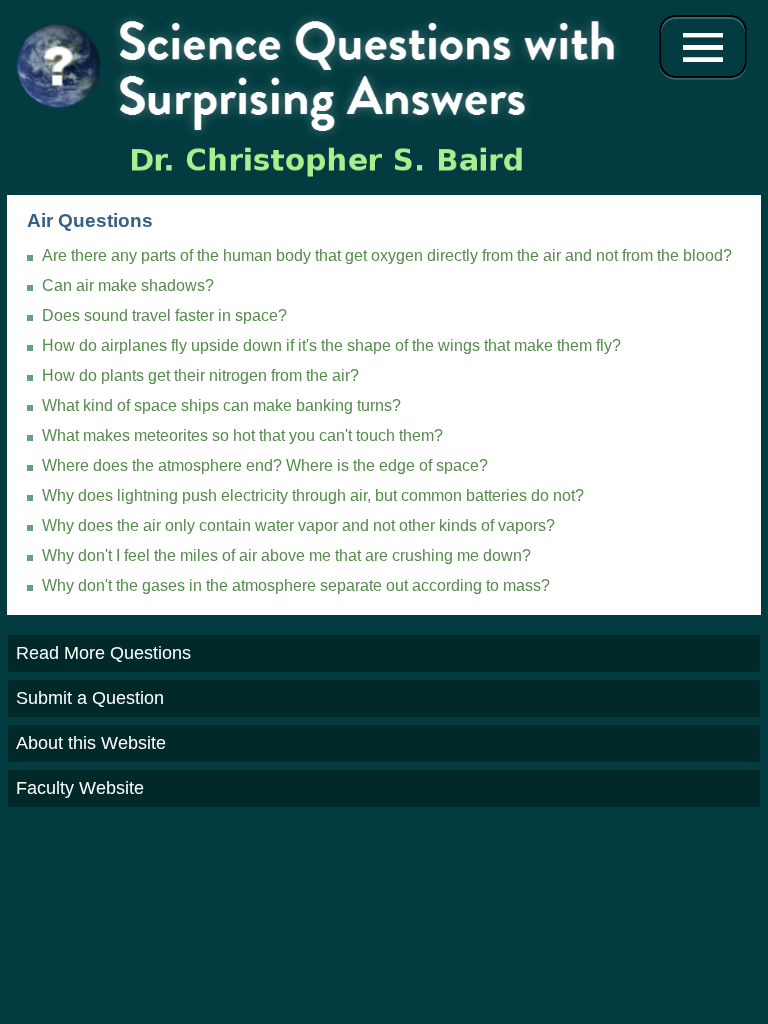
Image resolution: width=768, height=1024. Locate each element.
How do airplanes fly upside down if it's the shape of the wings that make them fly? (331, 345)
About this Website (91, 743)
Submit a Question (90, 698)
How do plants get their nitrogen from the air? (200, 375)
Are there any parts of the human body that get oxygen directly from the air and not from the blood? (387, 255)
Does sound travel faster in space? (164, 315)
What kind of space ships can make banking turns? (221, 405)
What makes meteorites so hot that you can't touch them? (242, 435)
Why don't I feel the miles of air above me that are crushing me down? (286, 555)
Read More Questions (103, 653)
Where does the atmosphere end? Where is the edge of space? (265, 465)
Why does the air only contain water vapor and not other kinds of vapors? (298, 525)
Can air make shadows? (128, 285)
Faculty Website (80, 788)
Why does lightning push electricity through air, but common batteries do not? (313, 495)
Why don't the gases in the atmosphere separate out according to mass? (296, 585)
